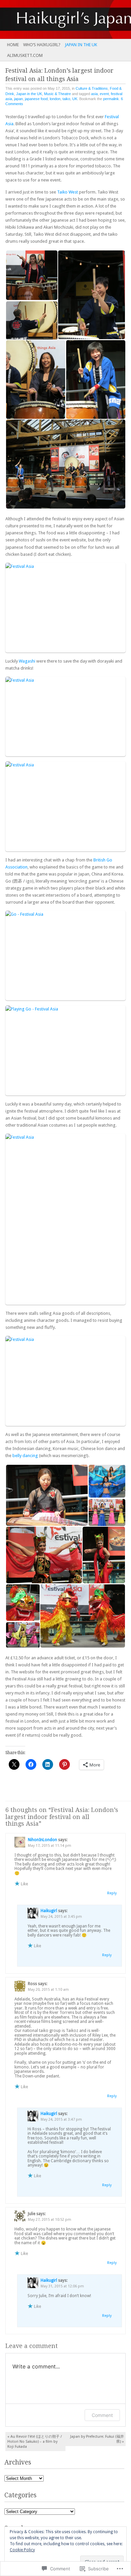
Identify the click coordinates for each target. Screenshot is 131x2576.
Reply (112, 1893)
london (55, 99)
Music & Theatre (57, 94)
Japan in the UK (81, 45)
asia (94, 94)
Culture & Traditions (92, 88)
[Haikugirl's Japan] (52, 19)
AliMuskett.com (25, 55)
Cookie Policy (22, 2550)
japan (18, 99)
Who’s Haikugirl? (42, 45)
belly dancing (25, 1456)
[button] (31, 275)
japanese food (36, 99)
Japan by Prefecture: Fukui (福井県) (97, 2439)
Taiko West (68, 192)
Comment (102, 2415)
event (104, 94)
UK (75, 99)
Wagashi (27, 661)
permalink (111, 99)
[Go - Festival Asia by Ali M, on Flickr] (65, 956)
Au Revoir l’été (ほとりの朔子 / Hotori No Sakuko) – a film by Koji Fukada (35, 2442)
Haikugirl (49, 1911)
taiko (66, 99)
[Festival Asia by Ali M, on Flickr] (65, 608)
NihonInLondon (42, 1840)
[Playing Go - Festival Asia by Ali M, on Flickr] (65, 1050)
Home (13, 45)
